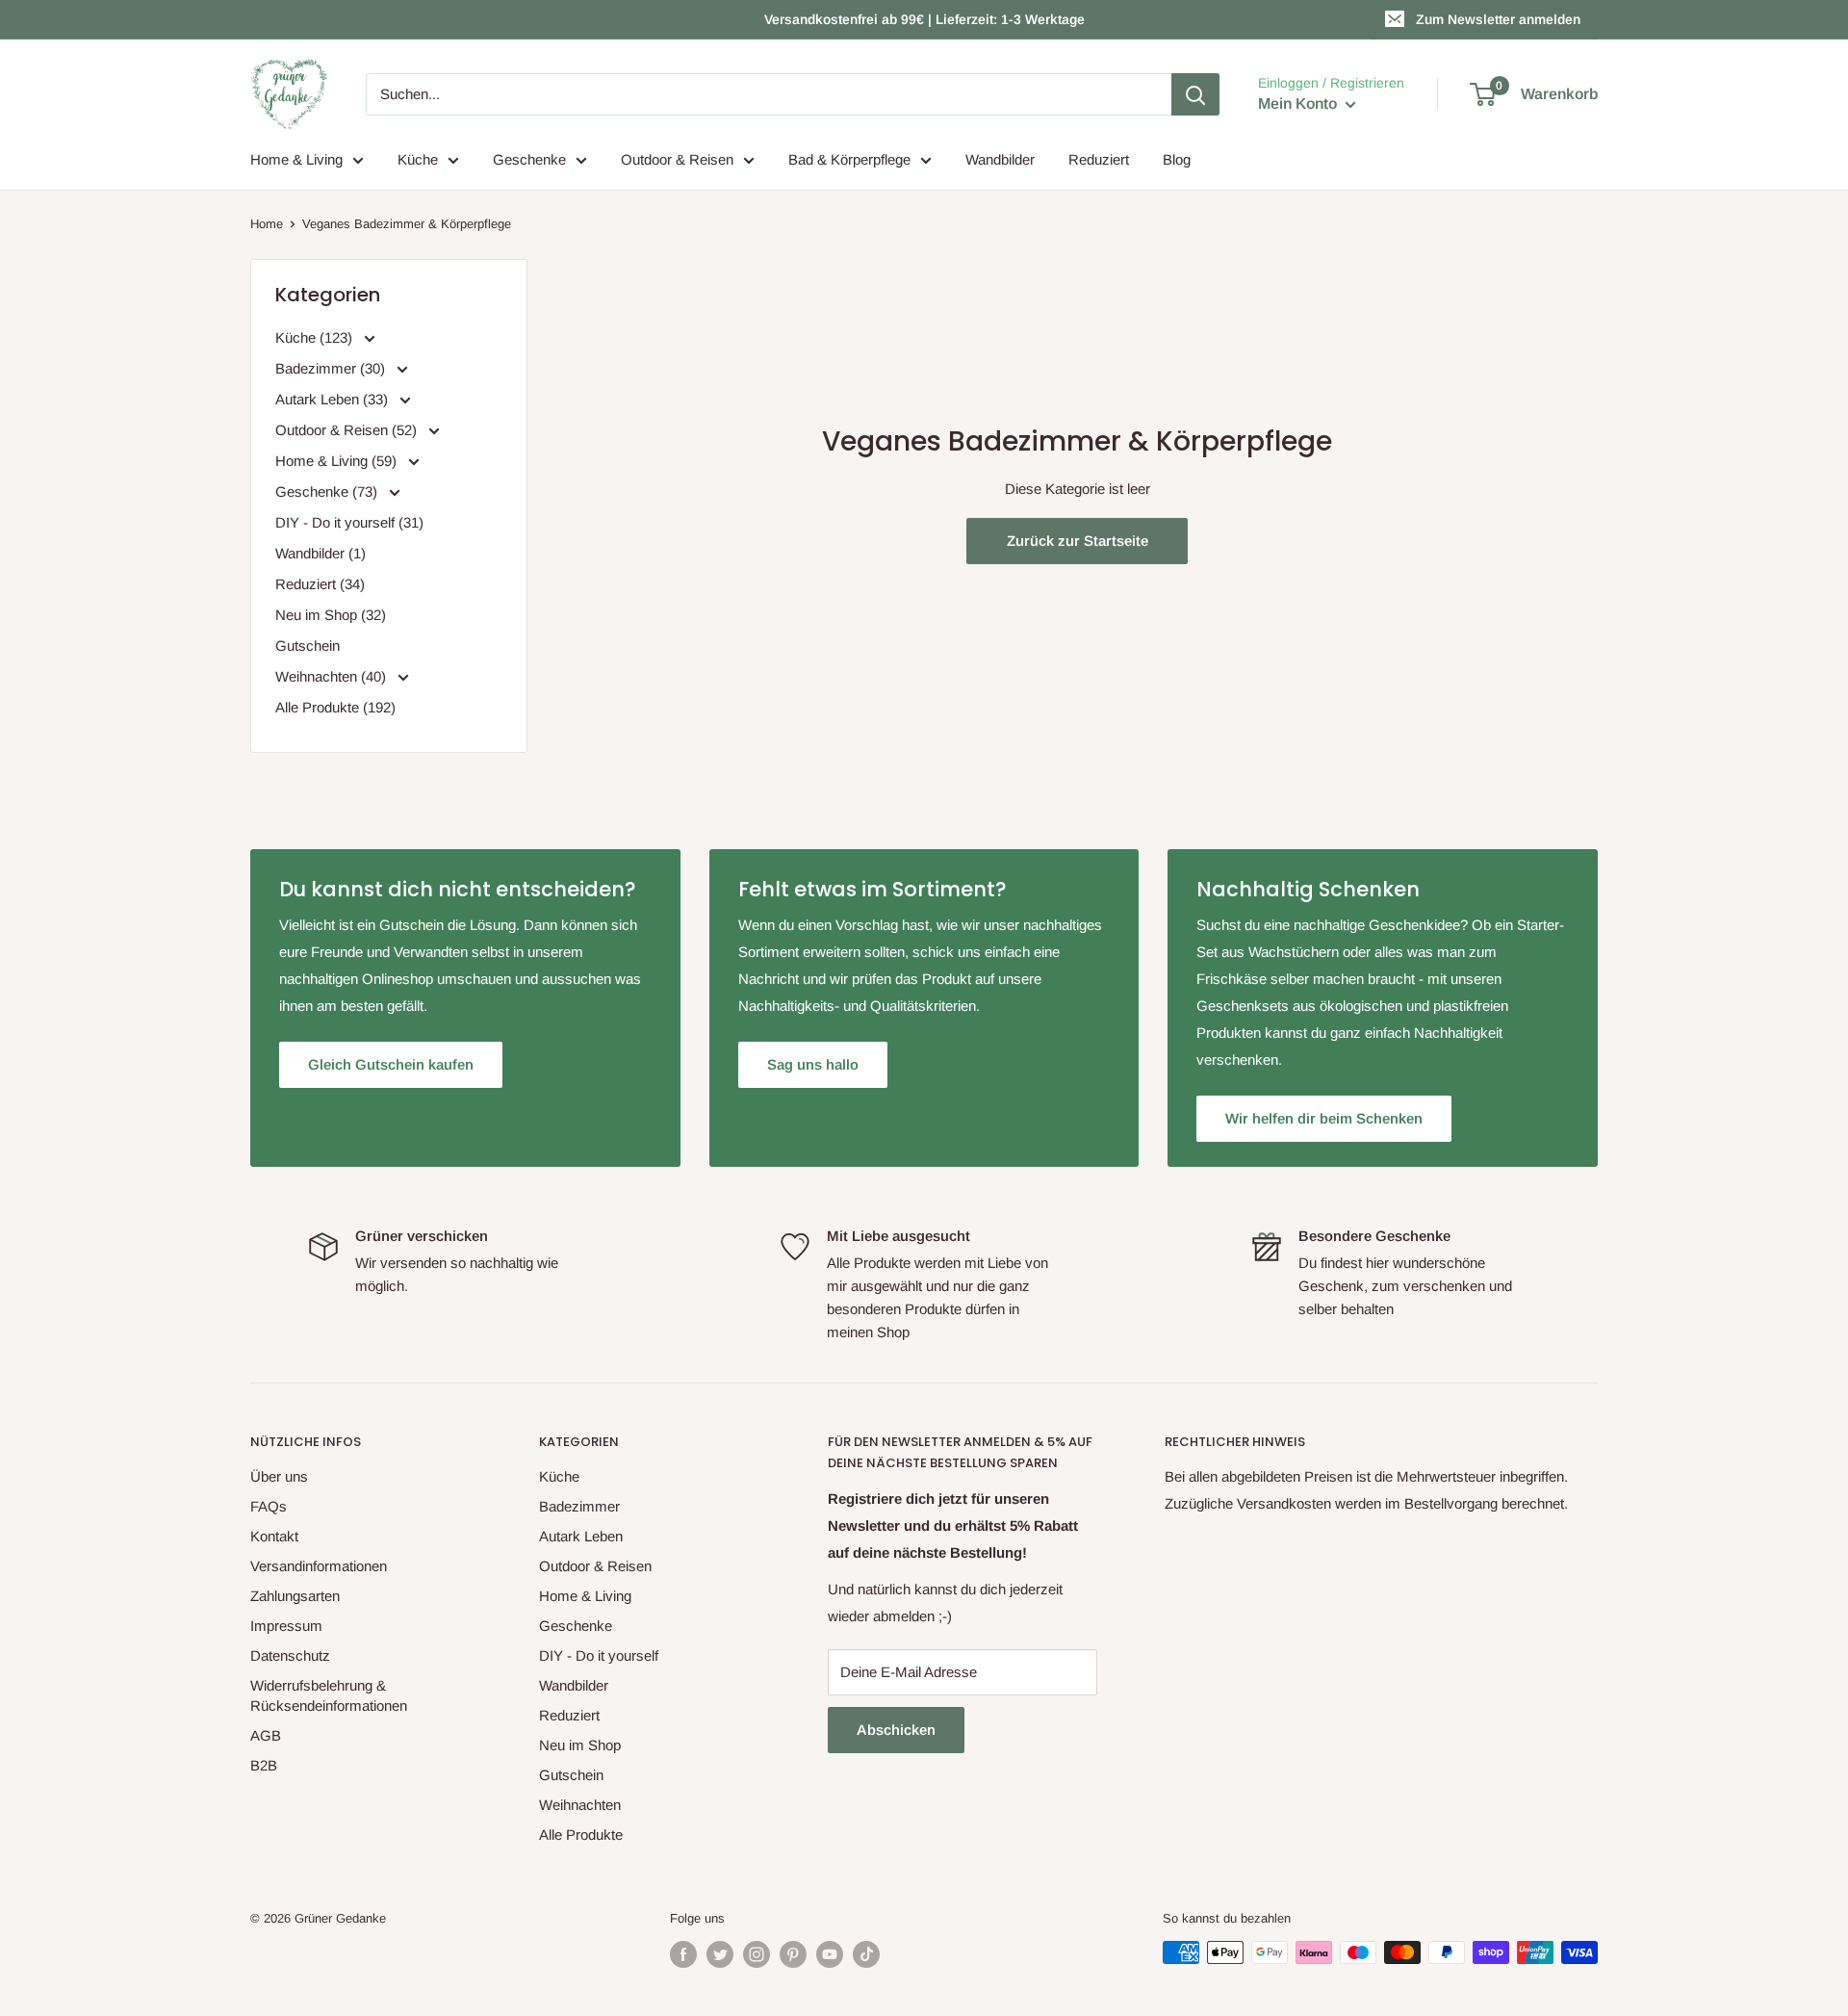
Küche (418, 159)
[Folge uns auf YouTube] (830, 1954)
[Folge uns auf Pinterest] (793, 1954)
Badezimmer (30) (332, 368)
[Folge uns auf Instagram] (757, 1954)
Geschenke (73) (328, 491)
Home (267, 224)
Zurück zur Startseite (1078, 541)
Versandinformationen (319, 1566)
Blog (1177, 159)
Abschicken (896, 1730)
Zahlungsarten (295, 1596)
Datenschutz (290, 1655)
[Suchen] (1195, 94)
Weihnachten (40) (333, 676)
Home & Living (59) (338, 461)
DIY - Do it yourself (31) (349, 522)
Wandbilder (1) (321, 553)
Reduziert (1099, 159)
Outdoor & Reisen (677, 159)
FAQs (269, 1506)
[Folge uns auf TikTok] (866, 1954)
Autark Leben (581, 1536)
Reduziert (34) (320, 584)
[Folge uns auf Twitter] (720, 1954)
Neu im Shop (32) (331, 615)
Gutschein (308, 646)
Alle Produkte (581, 1835)
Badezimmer (579, 1506)
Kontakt (274, 1536)
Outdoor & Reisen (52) (348, 430)
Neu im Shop (580, 1745)
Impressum (286, 1626)
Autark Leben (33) (334, 399)
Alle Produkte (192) (335, 707)
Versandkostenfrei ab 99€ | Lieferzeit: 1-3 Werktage (924, 19)
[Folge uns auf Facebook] (683, 1954)
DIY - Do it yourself (599, 1655)
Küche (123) (316, 337)
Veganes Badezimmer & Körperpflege (407, 224)
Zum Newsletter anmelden (1498, 19)
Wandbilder (1000, 159)
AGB (266, 1735)
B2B (264, 1765)
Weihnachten (580, 1805)
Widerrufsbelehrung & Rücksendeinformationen (329, 1695)
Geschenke (529, 159)
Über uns (279, 1476)
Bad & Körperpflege (849, 159)
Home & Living (296, 159)
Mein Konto (1299, 103)
